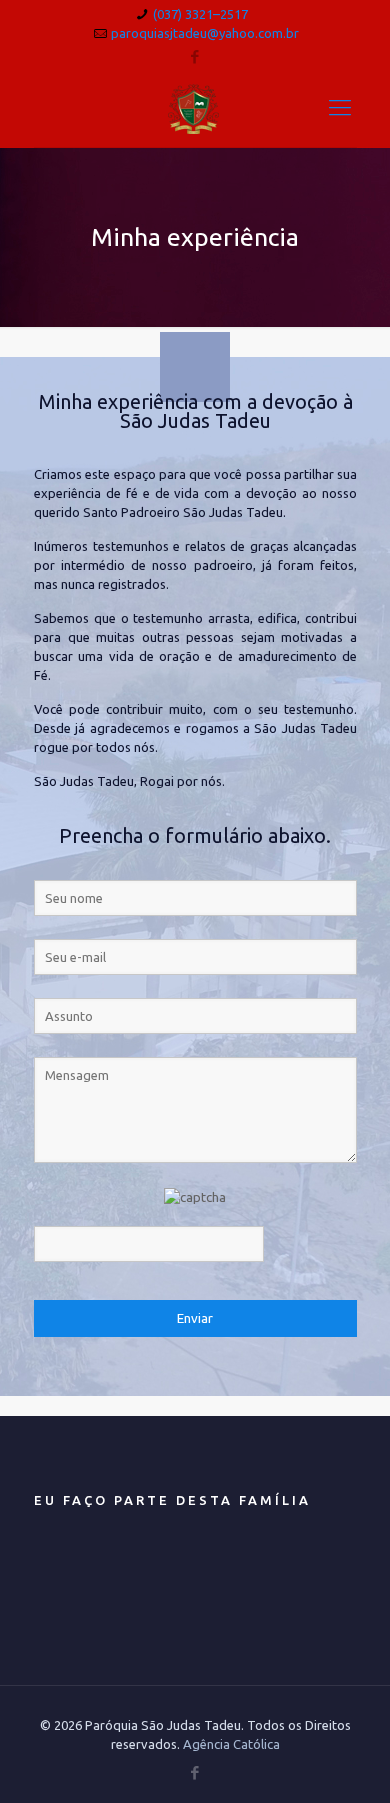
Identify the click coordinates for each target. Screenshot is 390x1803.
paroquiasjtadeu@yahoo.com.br (205, 33)
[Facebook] (195, 56)
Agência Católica (231, 1744)
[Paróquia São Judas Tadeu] (195, 107)
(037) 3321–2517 (200, 14)
